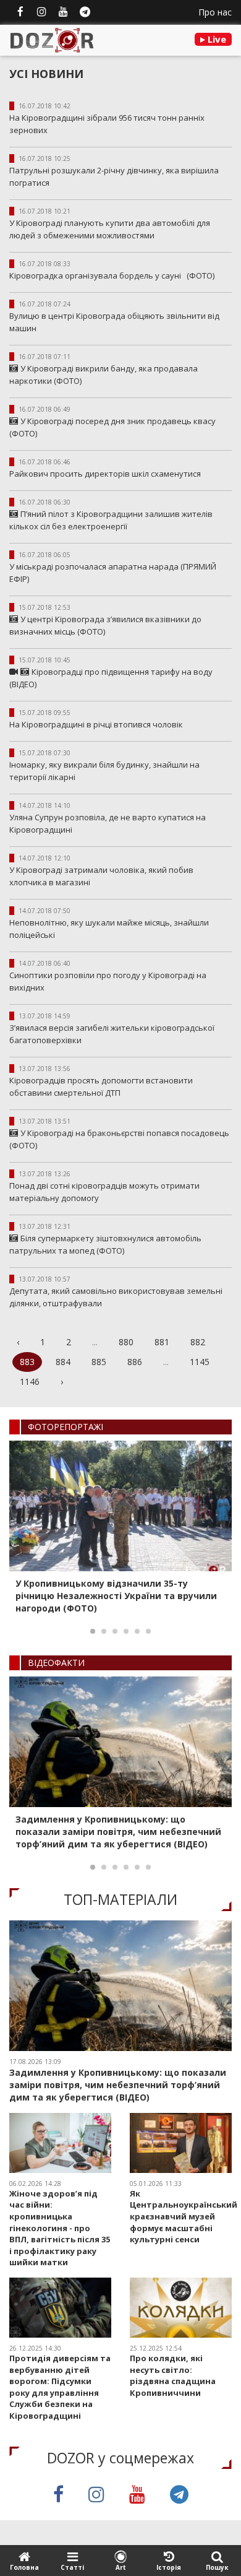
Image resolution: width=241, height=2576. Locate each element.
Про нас (215, 12)
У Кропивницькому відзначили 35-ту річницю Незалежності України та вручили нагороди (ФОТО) (116, 1596)
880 (126, 1342)
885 (99, 1362)
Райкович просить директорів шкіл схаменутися (105, 474)
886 (135, 1362)
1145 (200, 1362)
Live (216, 39)
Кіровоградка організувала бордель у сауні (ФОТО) (112, 275)
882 (198, 1342)
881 (162, 1342)
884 (63, 1362)
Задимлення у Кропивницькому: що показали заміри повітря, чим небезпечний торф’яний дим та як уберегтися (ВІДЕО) (118, 1832)
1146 (30, 1381)
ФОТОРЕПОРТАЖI (66, 1427)
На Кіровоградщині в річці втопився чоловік (96, 724)
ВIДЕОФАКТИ (56, 1663)
